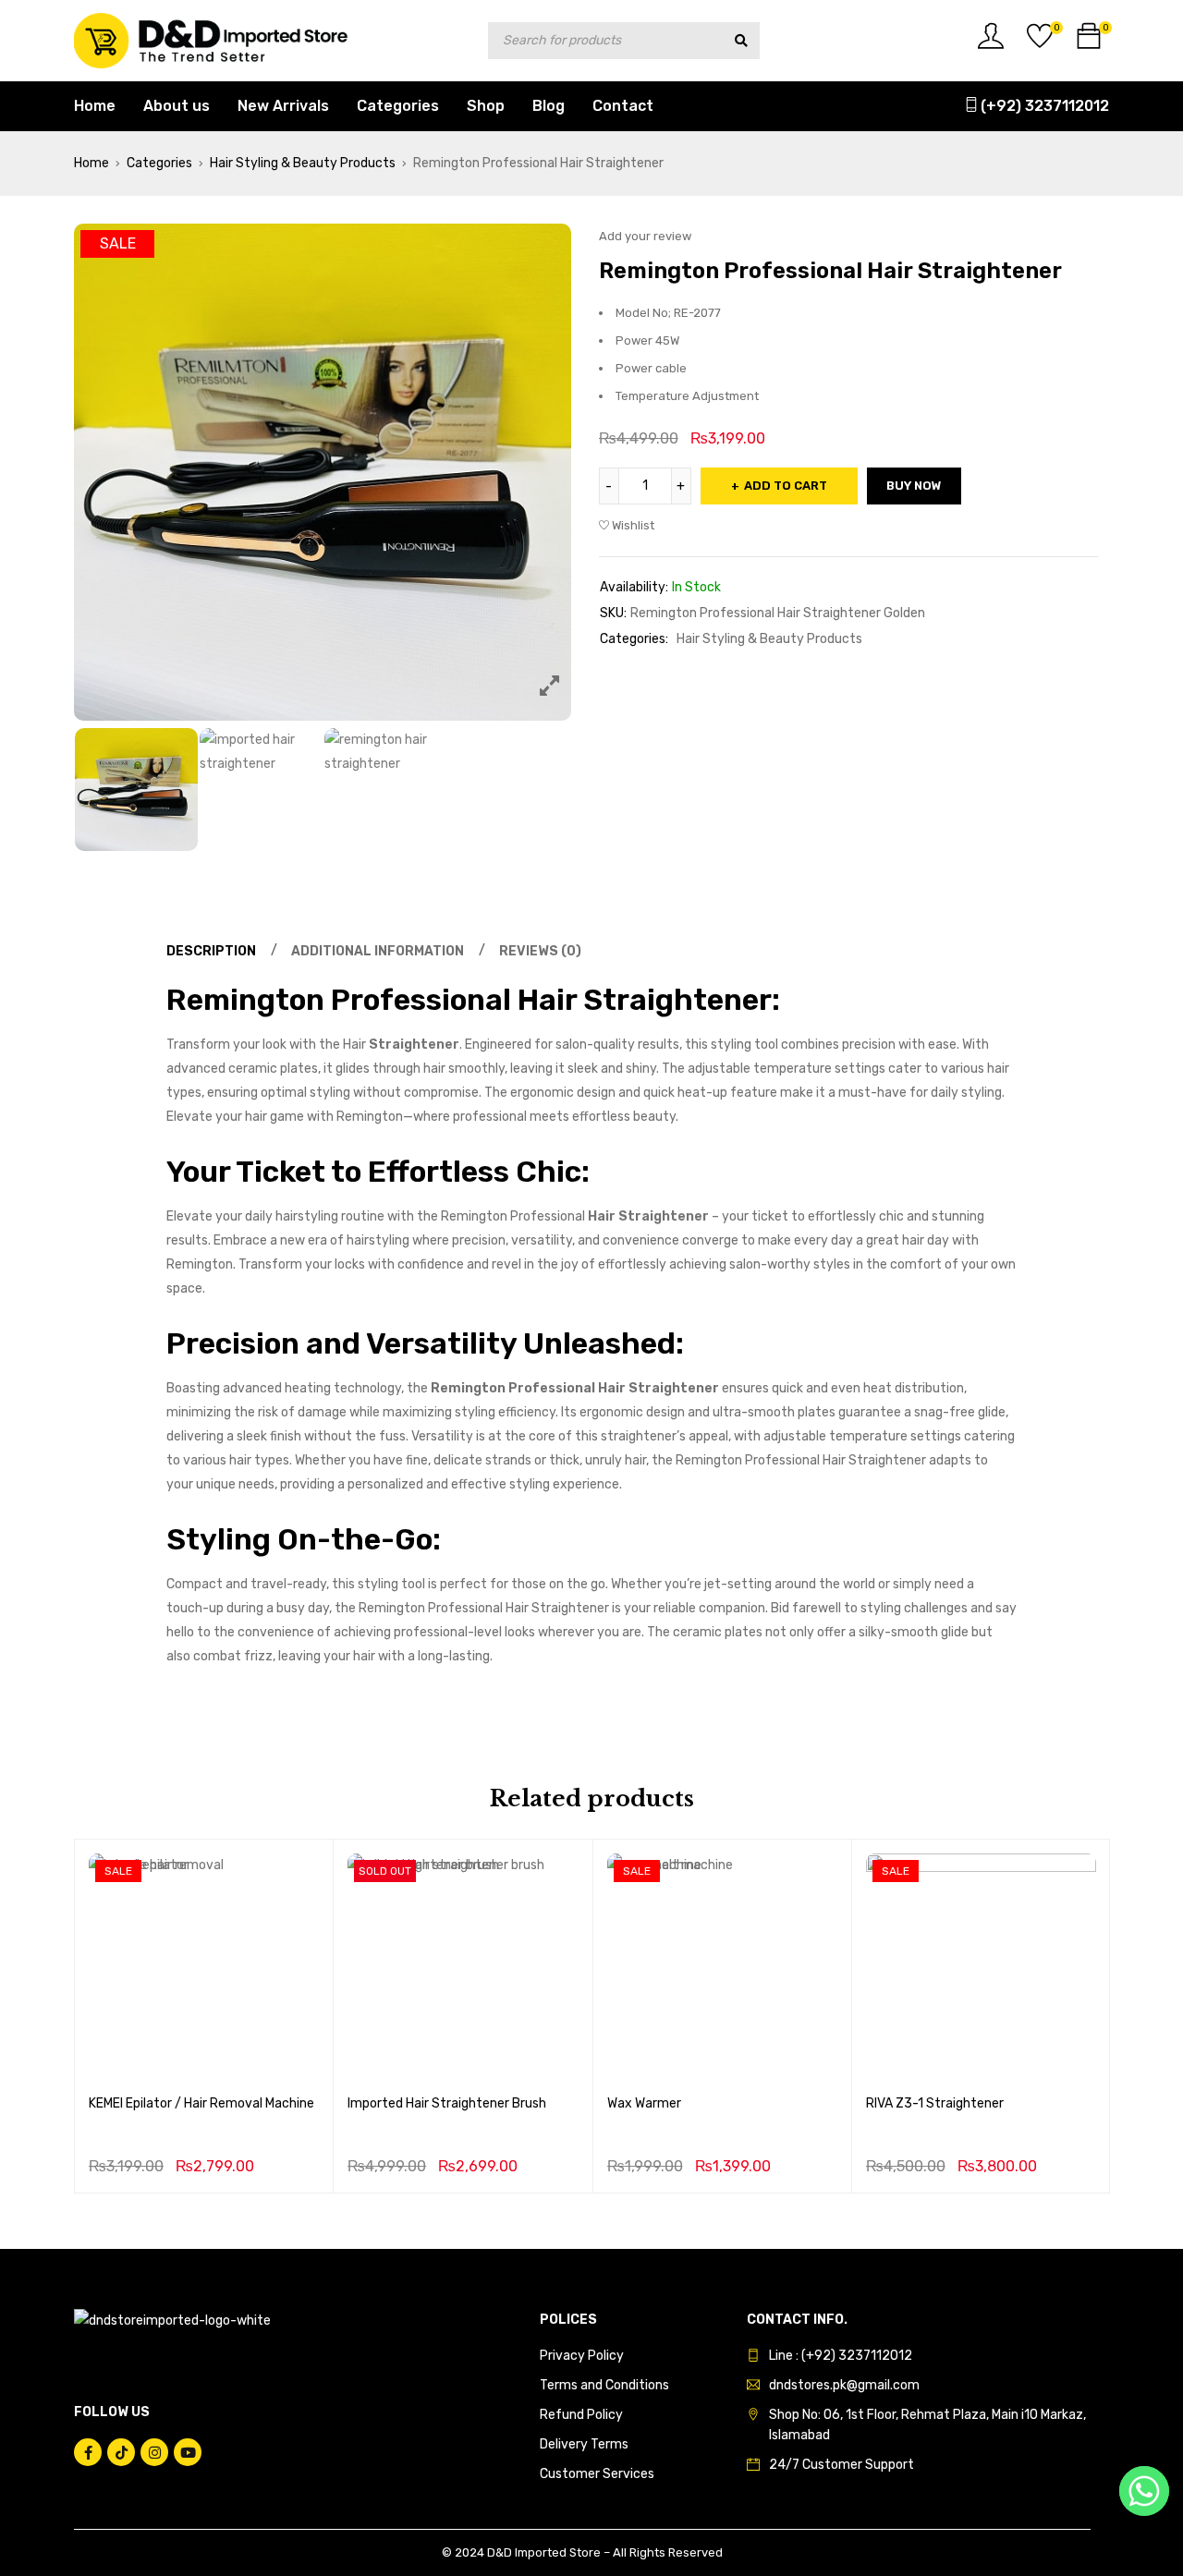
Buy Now (914, 486)
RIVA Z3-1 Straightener (935, 2103)
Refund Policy (581, 2415)
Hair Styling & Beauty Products (303, 163)
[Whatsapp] (1144, 2491)
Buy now (204, 2056)
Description (211, 951)
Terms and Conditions (604, 2385)
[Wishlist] (1040, 43)
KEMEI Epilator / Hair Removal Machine (201, 2103)
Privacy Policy (582, 2356)
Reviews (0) (540, 951)
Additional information (378, 951)
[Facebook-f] (88, 2452)
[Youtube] (188, 2452)
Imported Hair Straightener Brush (447, 2103)
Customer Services (597, 2474)
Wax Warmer (644, 2103)
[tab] (208, 952)
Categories (159, 163)
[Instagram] (154, 2452)
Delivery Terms (584, 2444)
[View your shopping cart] (1089, 43)
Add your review (645, 236)
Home (91, 163)
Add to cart (786, 486)
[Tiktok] (121, 2452)
